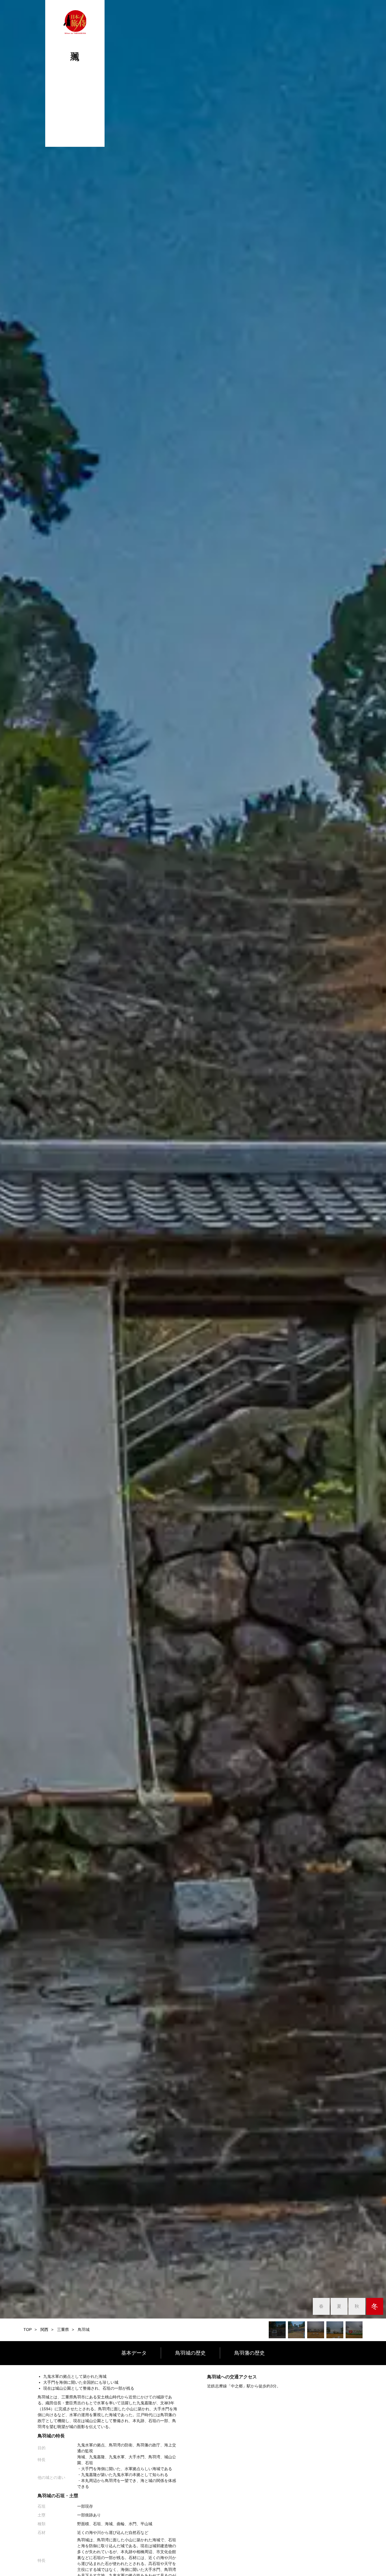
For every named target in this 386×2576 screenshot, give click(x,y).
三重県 (63, 2330)
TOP (28, 2330)
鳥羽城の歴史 (190, 2353)
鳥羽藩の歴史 (250, 2353)
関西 (44, 2330)
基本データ (134, 2353)
